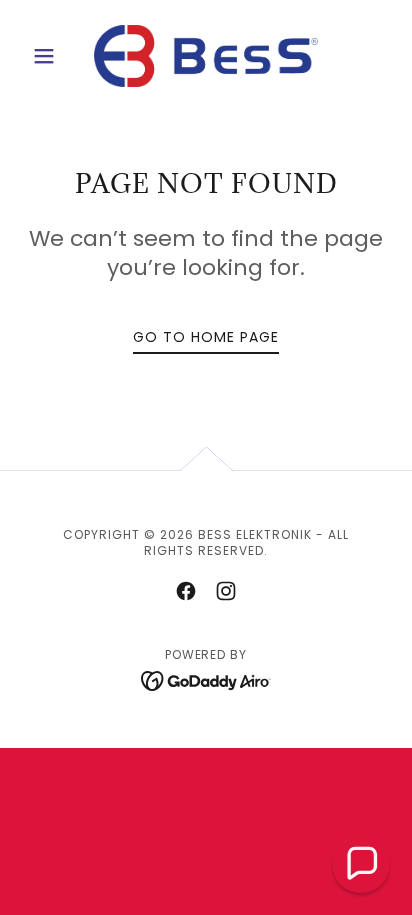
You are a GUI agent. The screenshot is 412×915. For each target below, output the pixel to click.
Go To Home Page (206, 337)
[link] (206, 56)
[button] (51, 56)
